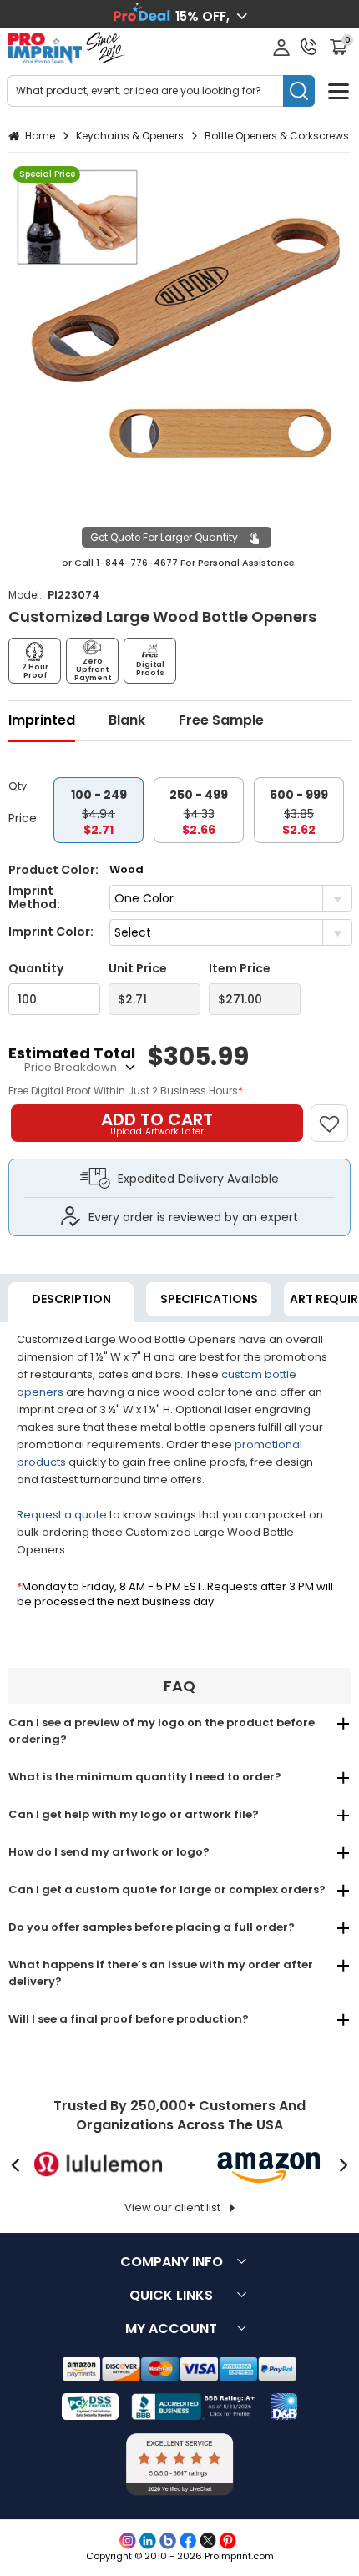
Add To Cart (157, 1123)
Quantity (36, 969)
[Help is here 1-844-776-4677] (309, 47)
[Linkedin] (148, 2541)
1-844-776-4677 (137, 563)
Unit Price (138, 969)
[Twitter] (208, 2541)
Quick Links (171, 2295)
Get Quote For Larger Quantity (164, 537)
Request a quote (62, 1515)
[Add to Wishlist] (337, 1115)
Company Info (172, 2262)
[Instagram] (128, 2541)
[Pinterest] (228, 2541)
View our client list (172, 2207)
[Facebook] (188, 2541)
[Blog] (168, 2541)
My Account (171, 2329)
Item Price (240, 969)
